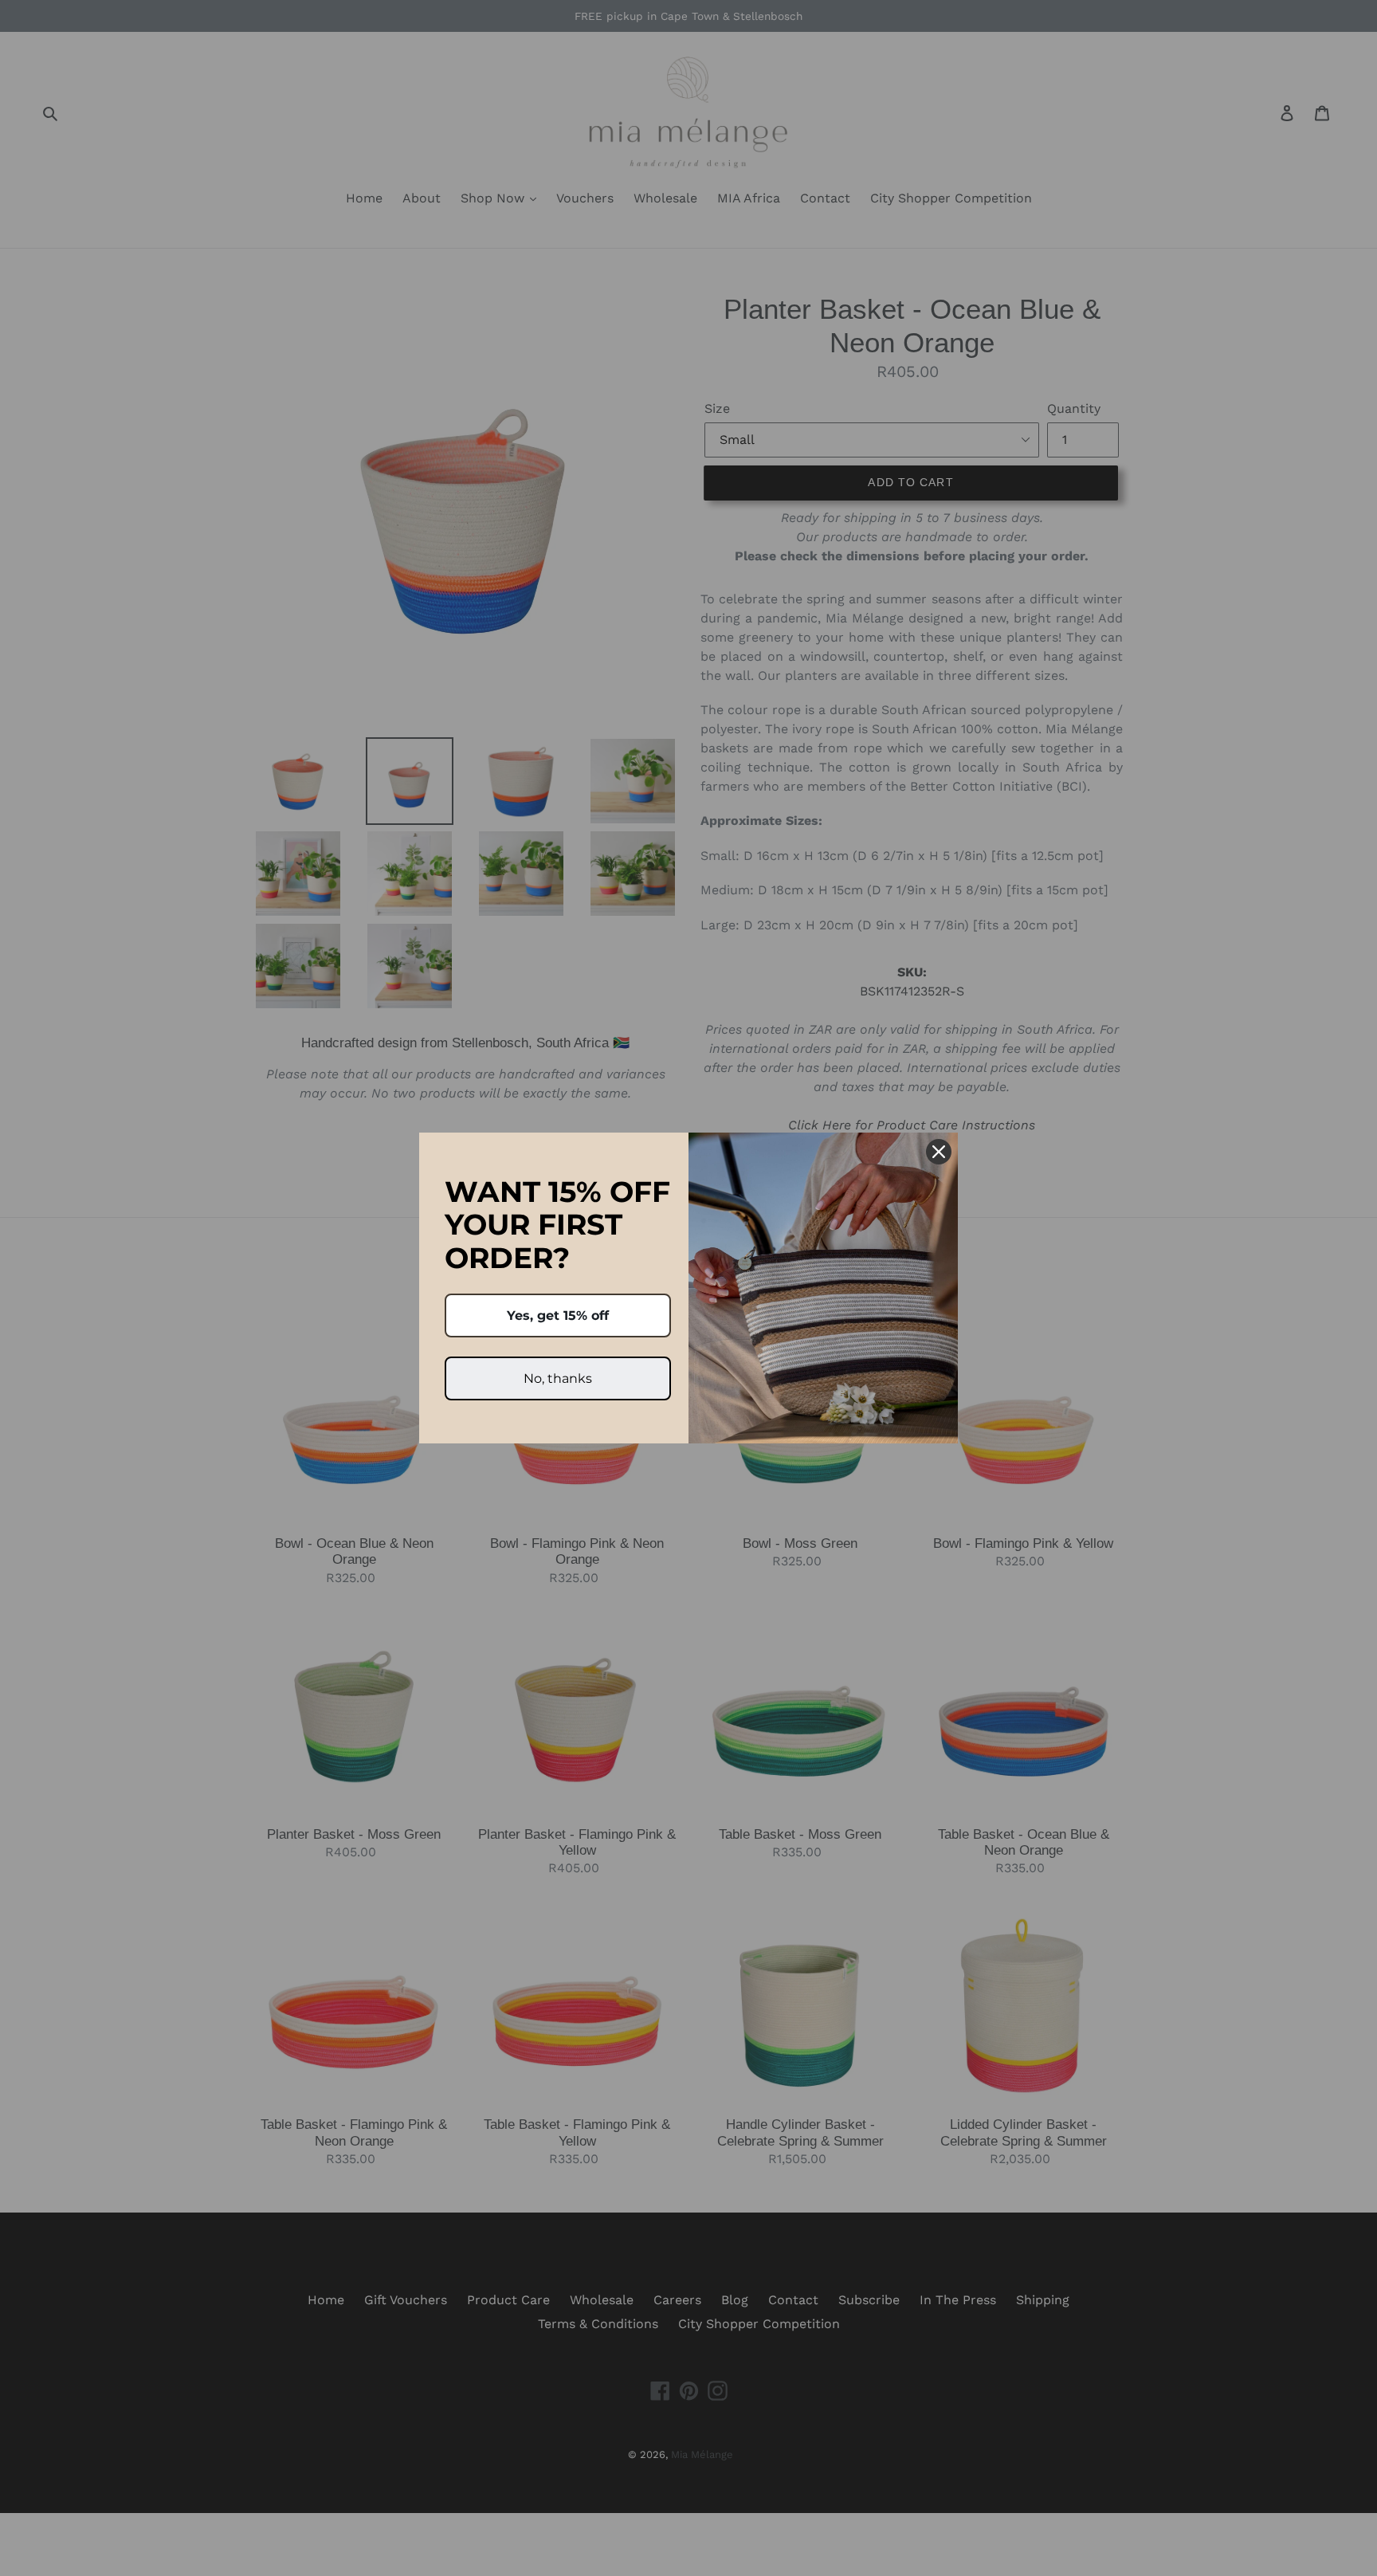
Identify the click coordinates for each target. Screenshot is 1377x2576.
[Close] (939, 1152)
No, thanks (558, 1378)
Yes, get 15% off (558, 1315)
